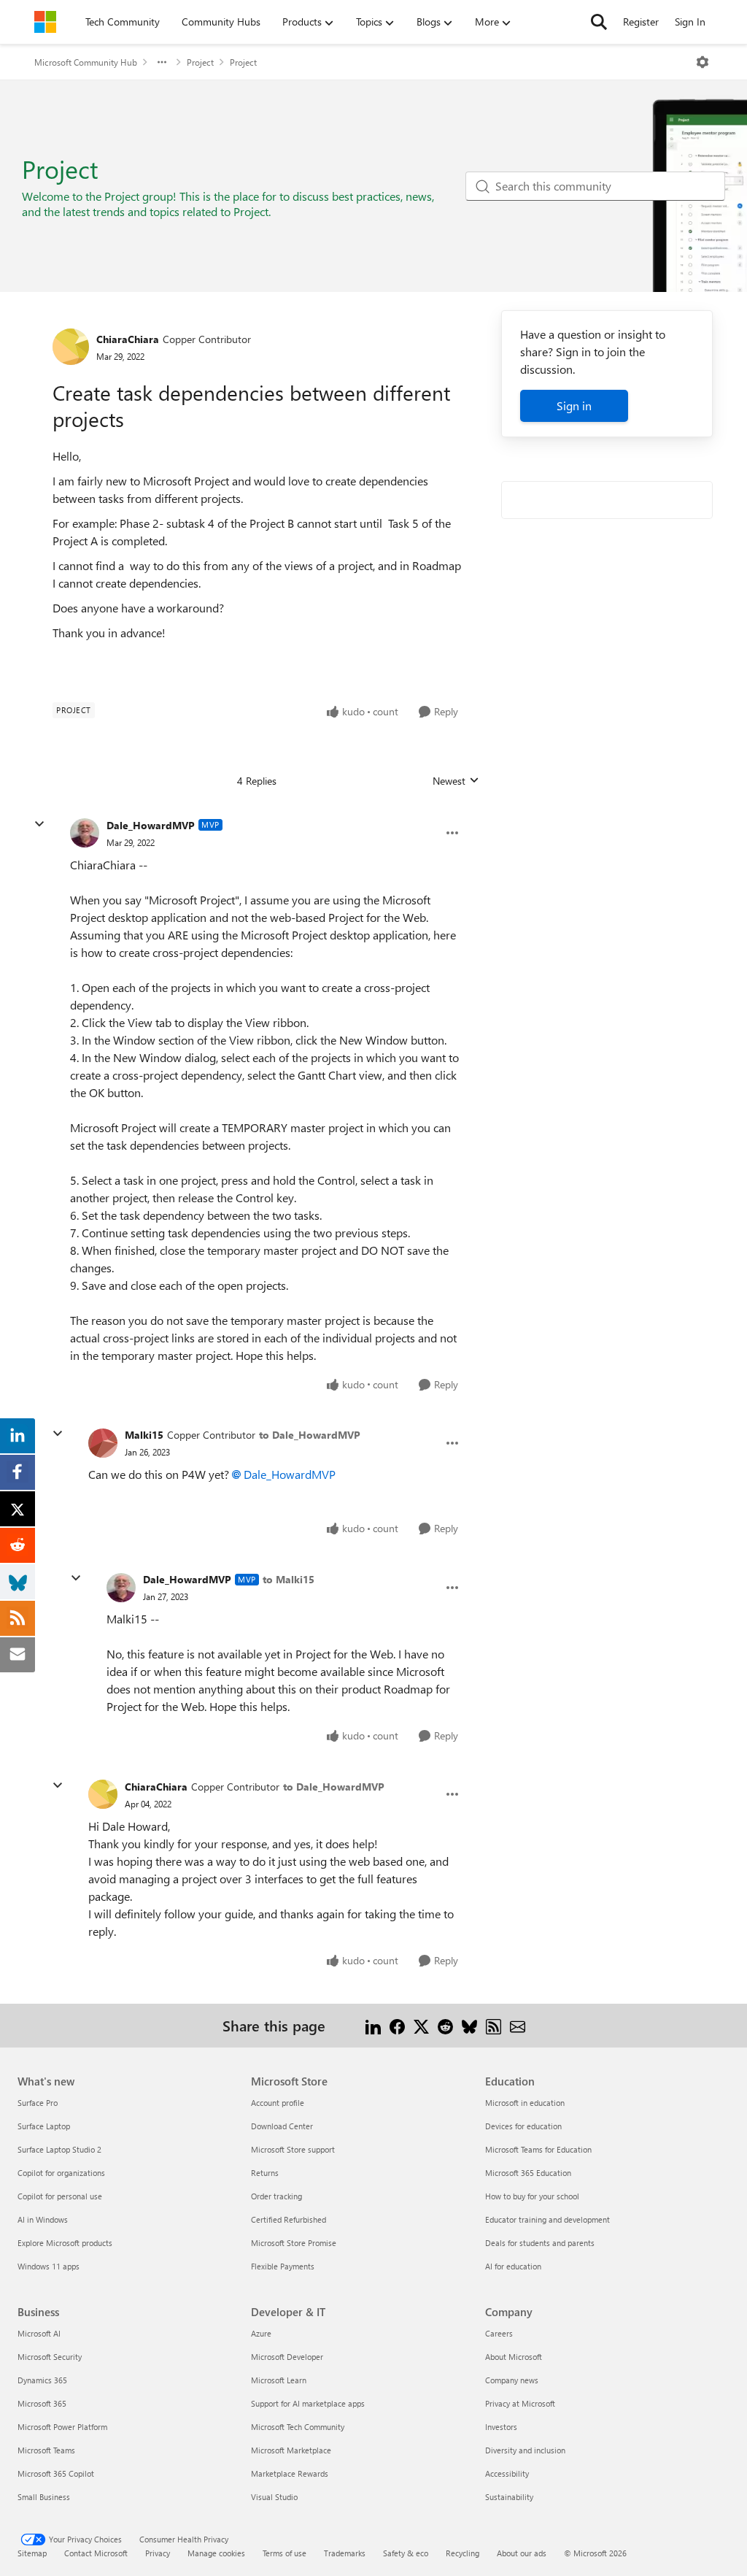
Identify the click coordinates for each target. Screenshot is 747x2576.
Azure (261, 2333)
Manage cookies (216, 2553)
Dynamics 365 (42, 2380)
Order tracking (276, 2196)
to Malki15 (289, 1579)
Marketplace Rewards (290, 2473)
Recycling (462, 2553)
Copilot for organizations (61, 2173)
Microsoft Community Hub (86, 62)
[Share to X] (421, 2025)
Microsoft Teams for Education (538, 2149)
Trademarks (345, 2553)
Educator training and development (547, 2219)
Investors (501, 2427)
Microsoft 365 (42, 2403)
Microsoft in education (525, 2103)
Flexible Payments (283, 2266)
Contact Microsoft (96, 2553)
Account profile (278, 2103)
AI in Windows (43, 2219)
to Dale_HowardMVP (310, 1435)
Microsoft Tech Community (298, 2427)
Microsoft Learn (279, 2380)
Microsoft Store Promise (294, 2243)
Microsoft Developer (287, 2357)
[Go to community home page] (45, 22)
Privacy (158, 2553)
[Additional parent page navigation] (162, 62)
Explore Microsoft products (65, 2243)
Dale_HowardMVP (151, 825)
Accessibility (507, 2473)
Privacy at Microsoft (520, 2403)
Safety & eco (406, 2553)
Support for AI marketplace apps (308, 2403)
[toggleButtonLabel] (703, 62)
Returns (265, 2173)
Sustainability (509, 2497)
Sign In (690, 22)
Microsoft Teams (46, 2450)
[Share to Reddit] (445, 2025)
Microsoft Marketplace (291, 2450)
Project (200, 62)
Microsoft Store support (293, 2149)
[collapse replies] (39, 824)
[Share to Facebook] (397, 2025)
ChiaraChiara (128, 339)
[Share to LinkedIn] (373, 2025)
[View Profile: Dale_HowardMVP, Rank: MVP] (85, 833)
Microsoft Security (50, 2357)
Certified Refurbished (289, 2219)
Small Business (44, 2497)
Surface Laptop (44, 2126)
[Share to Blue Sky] (469, 2025)
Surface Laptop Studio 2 (59, 2149)
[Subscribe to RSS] (494, 2025)
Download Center (282, 2126)
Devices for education (523, 2126)
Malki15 (144, 1435)
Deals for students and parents (540, 2243)
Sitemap (32, 2553)
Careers (499, 2333)
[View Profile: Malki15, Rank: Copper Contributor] (103, 1443)
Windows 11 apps (49, 2266)
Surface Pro (38, 2103)
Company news (512, 2380)
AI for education (513, 2266)
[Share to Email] (518, 2025)
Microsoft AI (39, 2333)
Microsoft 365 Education (528, 2173)
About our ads (522, 2553)
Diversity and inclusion (525, 2450)
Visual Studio (274, 2497)
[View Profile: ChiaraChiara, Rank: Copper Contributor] (71, 347)
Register (641, 22)
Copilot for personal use (60, 2196)
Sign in (574, 405)
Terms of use (285, 2553)
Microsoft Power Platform (62, 2427)
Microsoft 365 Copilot (56, 2473)
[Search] (599, 22)
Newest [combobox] (456, 781)
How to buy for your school (532, 2196)
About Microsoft (514, 2357)
